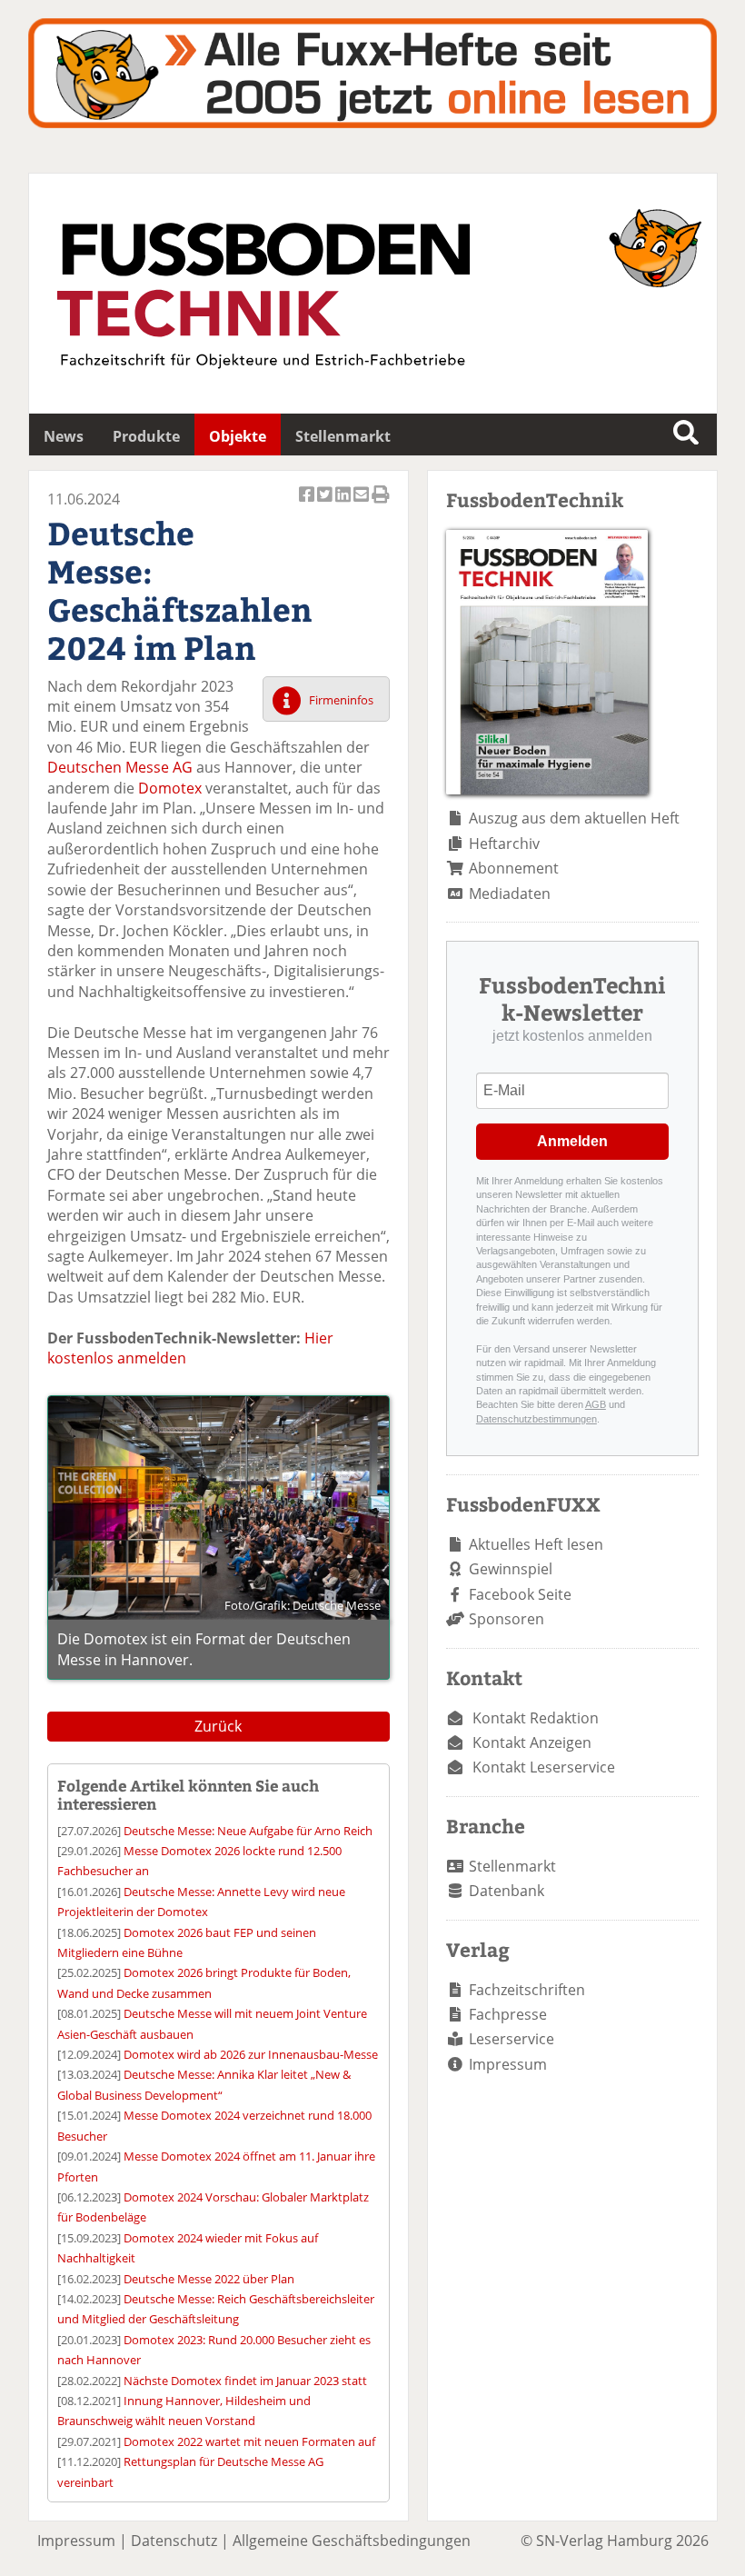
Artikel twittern (326, 504)
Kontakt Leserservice (544, 1767)
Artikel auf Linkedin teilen (344, 504)
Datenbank (507, 1891)
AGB (596, 1404)
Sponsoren (507, 1619)
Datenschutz (174, 2541)
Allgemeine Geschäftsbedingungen (352, 2541)
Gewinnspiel (511, 1569)
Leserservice (512, 2039)
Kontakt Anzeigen (532, 1742)
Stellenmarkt (343, 436)
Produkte (146, 436)
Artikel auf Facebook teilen (308, 504)
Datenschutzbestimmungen (536, 1419)
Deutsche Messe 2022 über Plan (209, 2279)
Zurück (218, 1726)
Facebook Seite (520, 1594)
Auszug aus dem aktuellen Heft (574, 818)
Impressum (508, 2064)
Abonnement (514, 868)
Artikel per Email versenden (363, 504)
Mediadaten (510, 894)
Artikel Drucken (381, 504)
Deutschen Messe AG (120, 767)
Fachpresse (508, 2014)
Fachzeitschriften (527, 1990)
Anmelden (572, 1141)
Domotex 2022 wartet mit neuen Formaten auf (249, 2441)
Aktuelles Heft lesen (536, 1544)
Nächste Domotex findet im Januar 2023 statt (245, 2381)
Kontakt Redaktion (536, 1718)
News (64, 436)
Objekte (238, 436)
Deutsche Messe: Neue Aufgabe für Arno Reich (248, 1831)
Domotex (170, 788)
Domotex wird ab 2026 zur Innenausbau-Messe (251, 2054)
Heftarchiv (504, 844)
